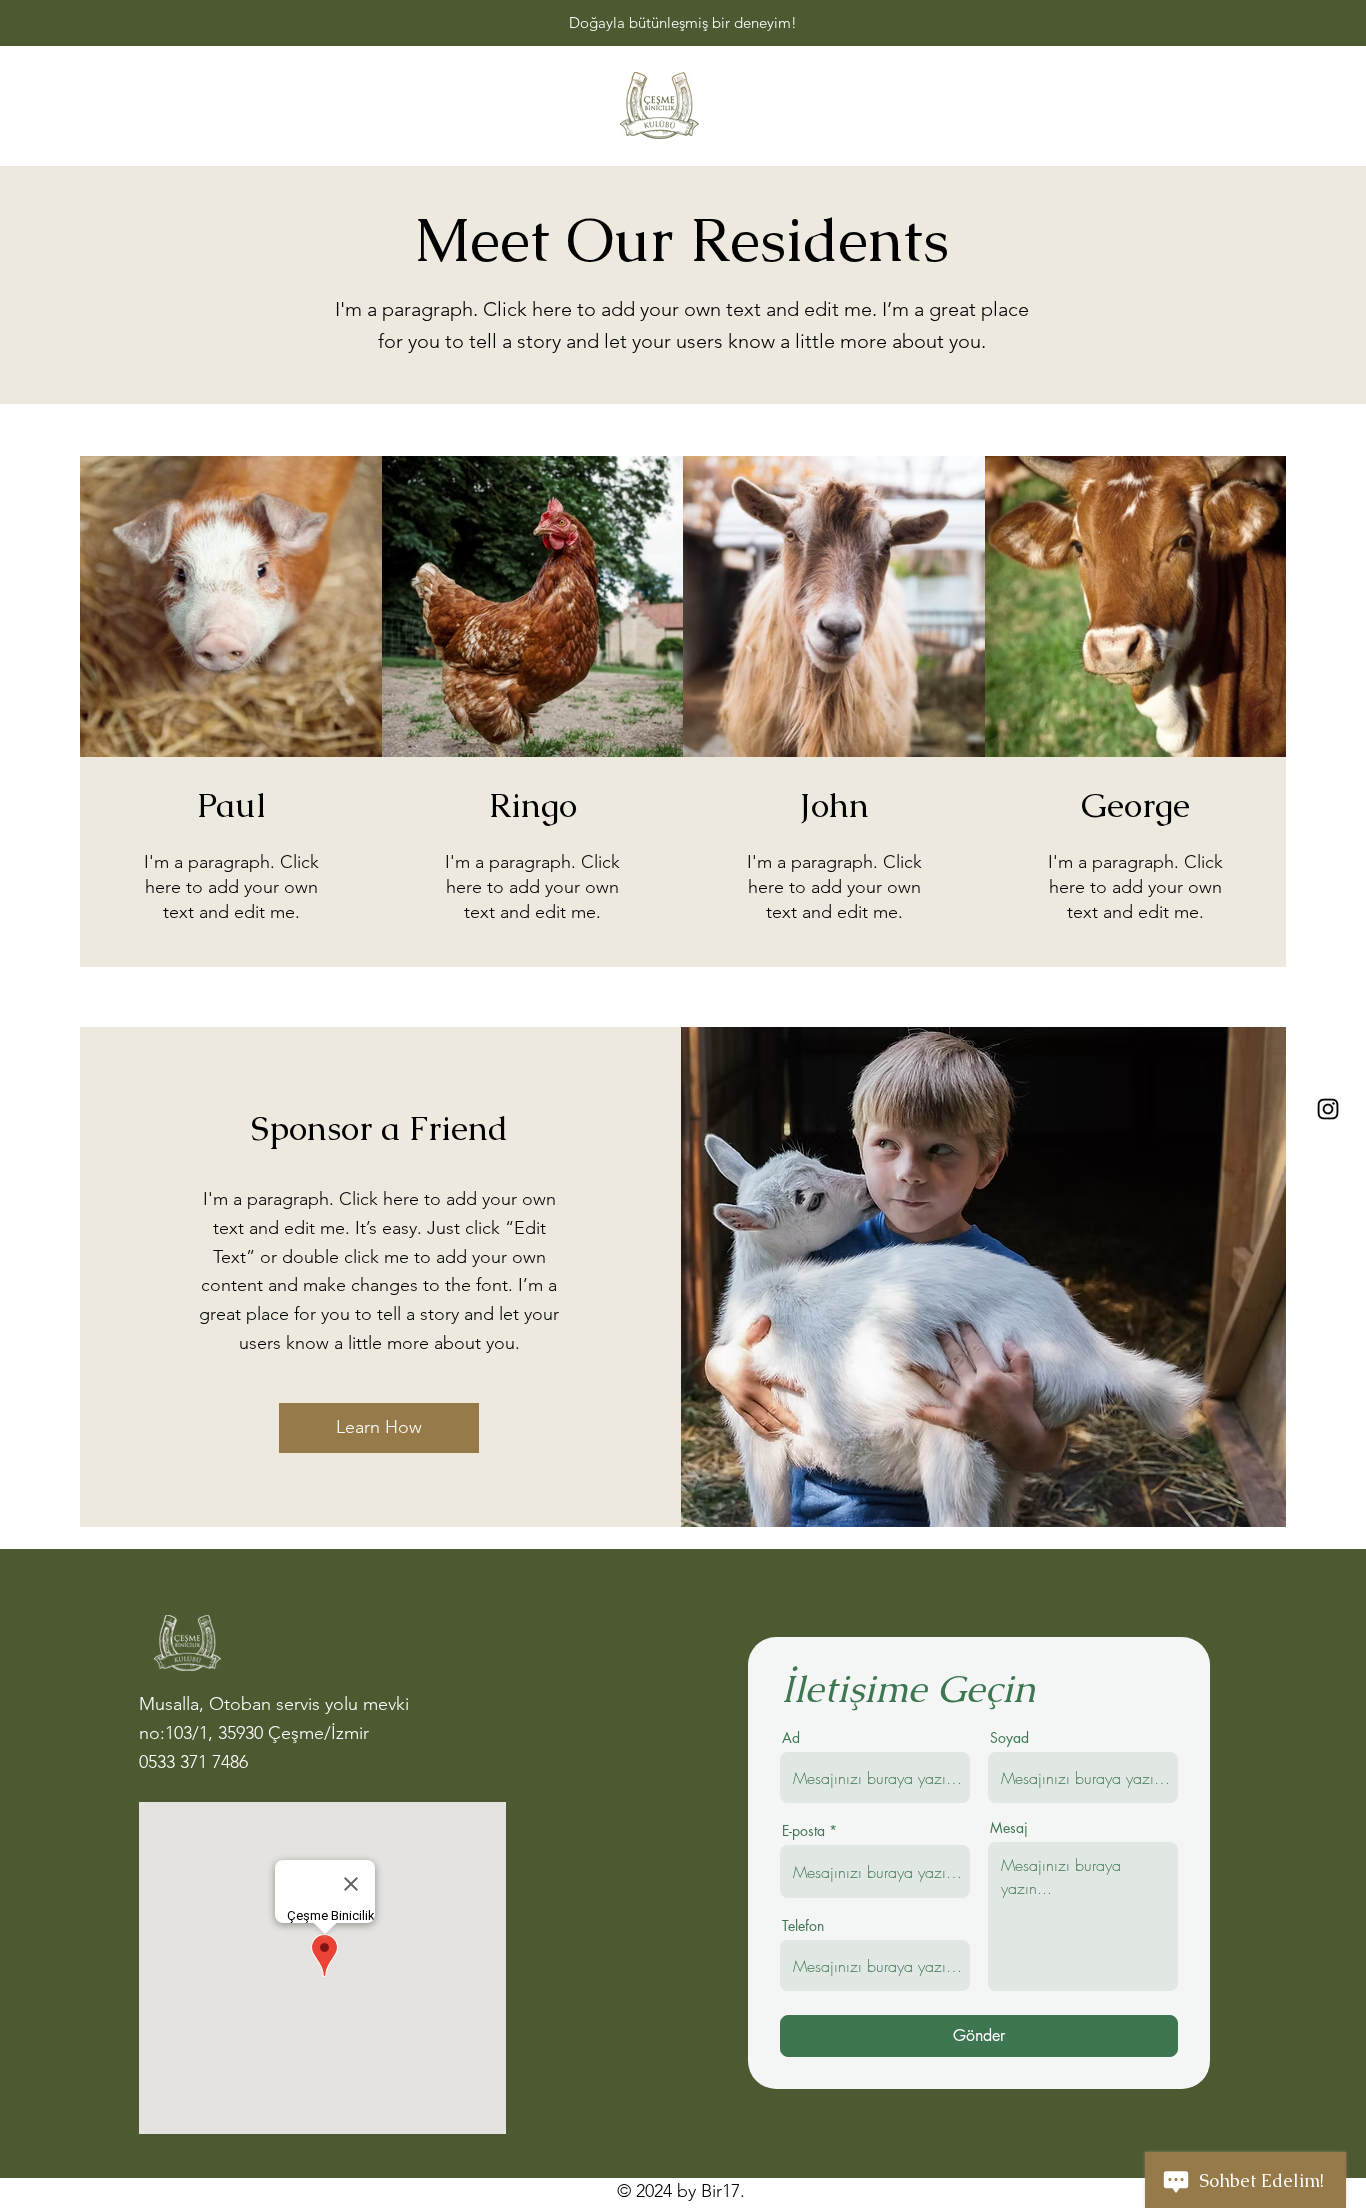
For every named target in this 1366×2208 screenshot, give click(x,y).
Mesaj (1009, 1828)
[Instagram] (1328, 1109)
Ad (791, 1738)
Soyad (1009, 1738)
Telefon (803, 1926)
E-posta (803, 1831)
